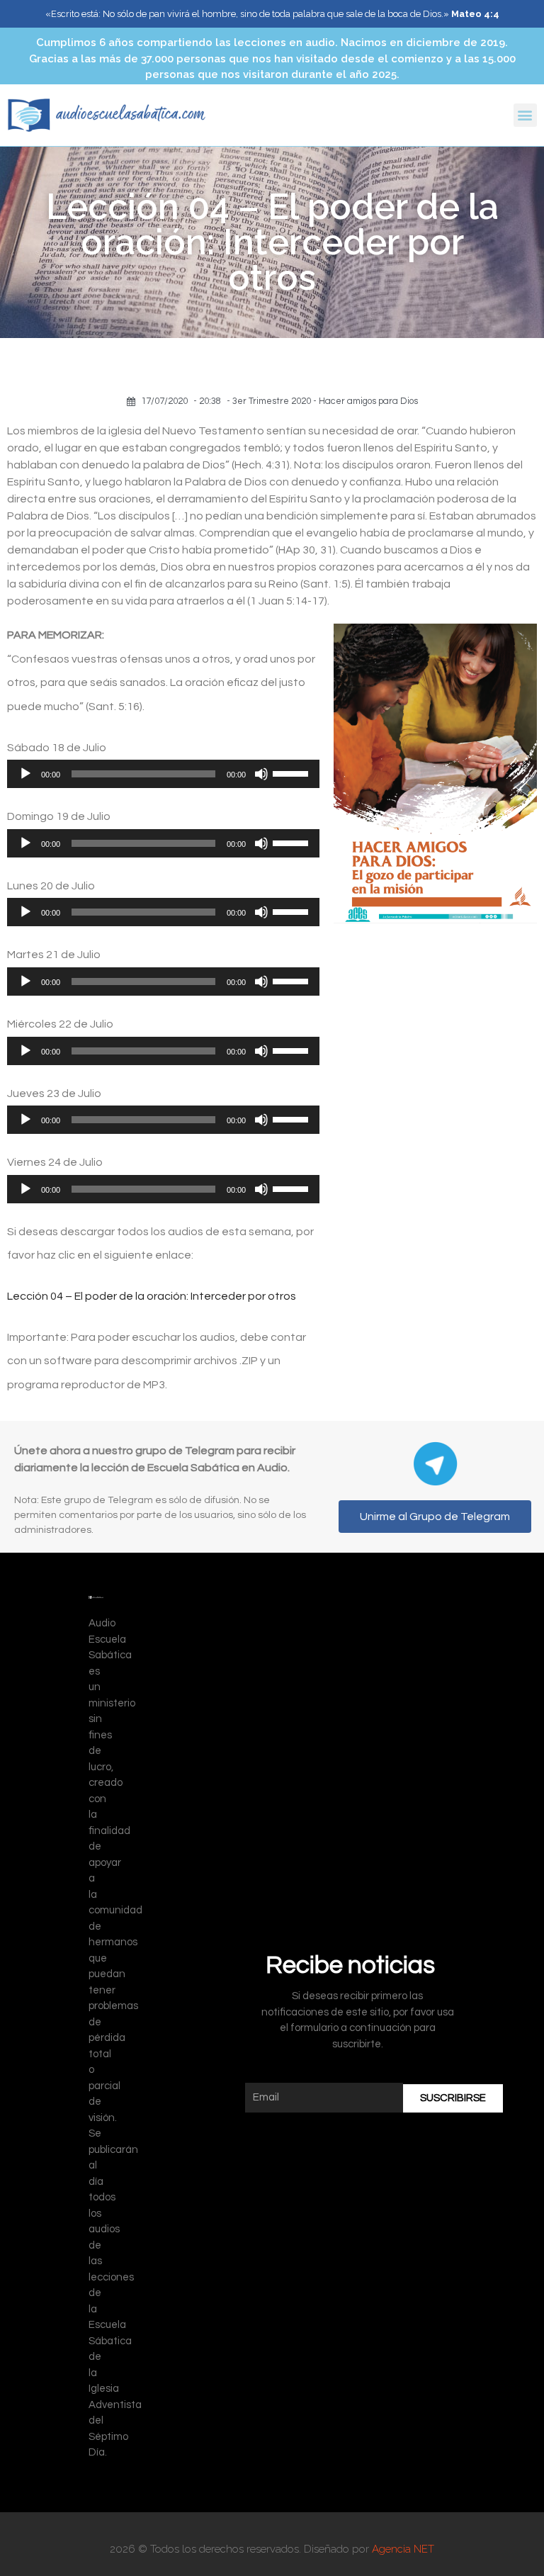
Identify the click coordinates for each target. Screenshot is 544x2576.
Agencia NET (403, 2549)
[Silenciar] (261, 774)
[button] (525, 115)
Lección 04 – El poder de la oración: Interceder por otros (152, 1296)
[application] (163, 774)
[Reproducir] (25, 774)
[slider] (293, 772)
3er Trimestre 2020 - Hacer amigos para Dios (325, 401)
